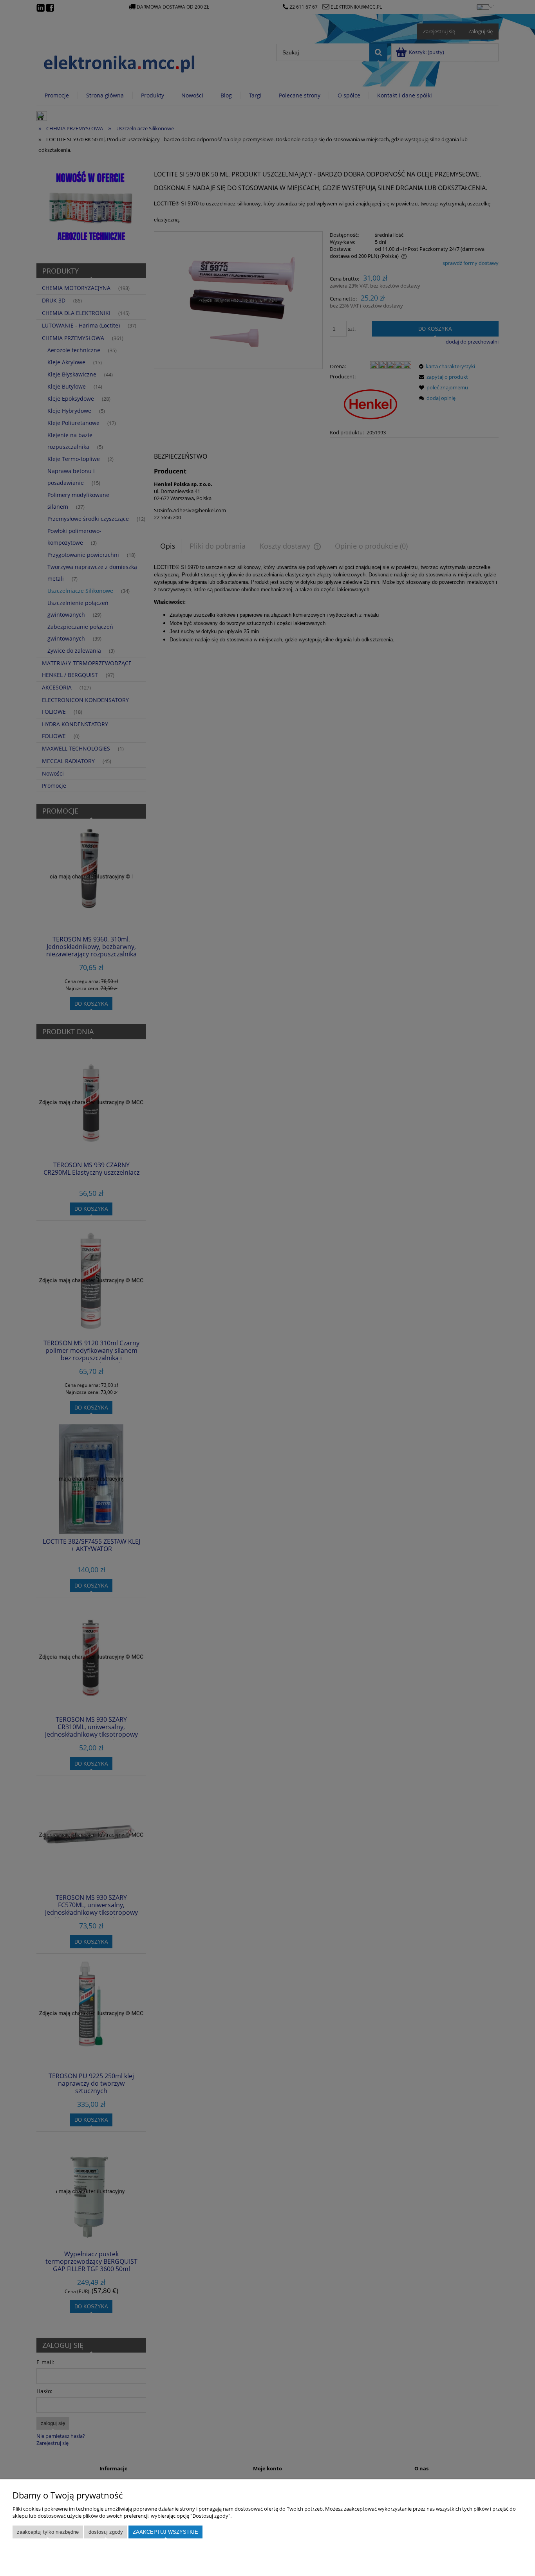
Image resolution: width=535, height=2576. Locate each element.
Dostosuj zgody (106, 2532)
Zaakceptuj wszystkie (165, 2532)
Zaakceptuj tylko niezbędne (48, 2532)
